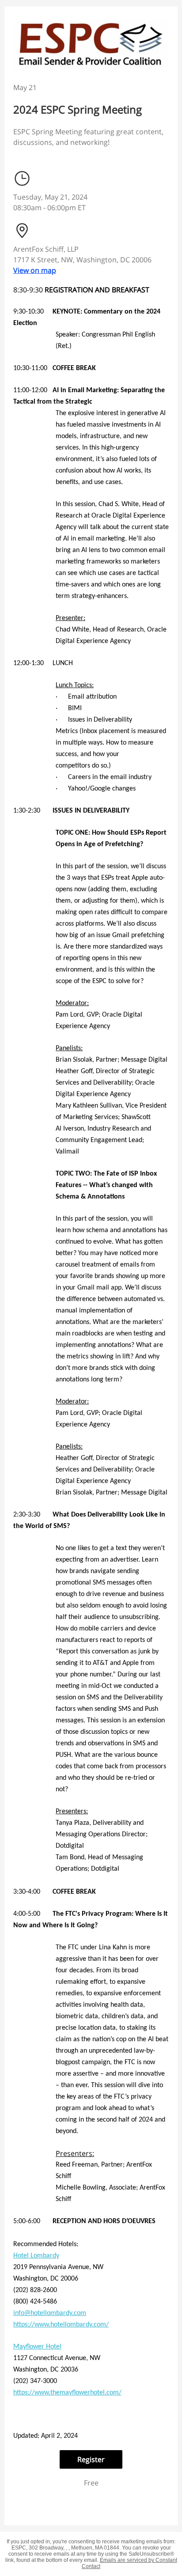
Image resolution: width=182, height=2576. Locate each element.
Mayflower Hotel (37, 2347)
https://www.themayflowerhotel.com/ (67, 2393)
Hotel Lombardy (36, 2256)
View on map (35, 270)
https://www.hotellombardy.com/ (61, 2325)
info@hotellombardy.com (50, 2313)
